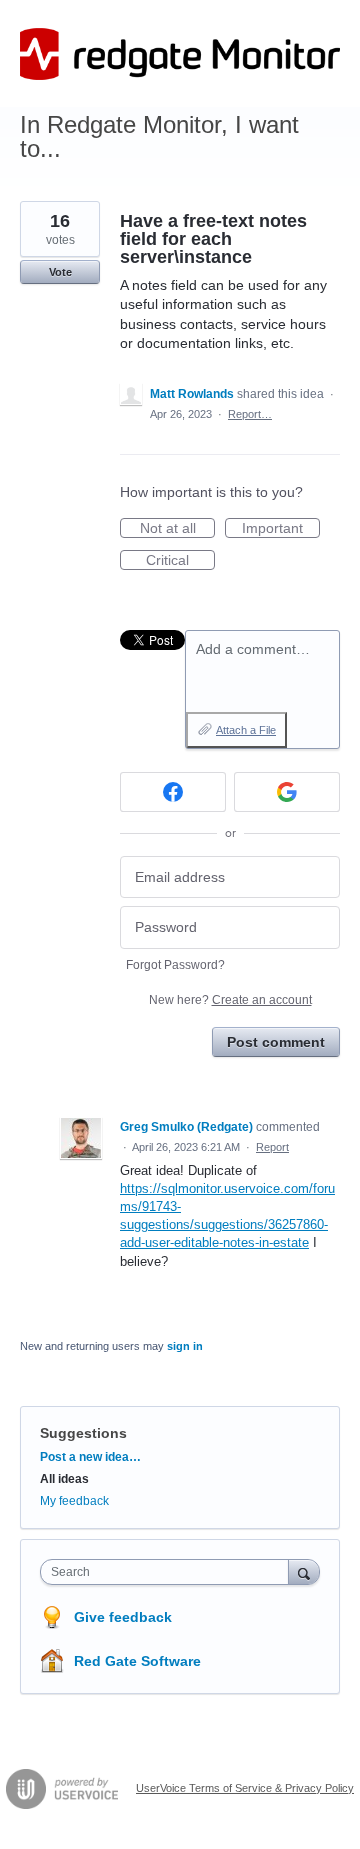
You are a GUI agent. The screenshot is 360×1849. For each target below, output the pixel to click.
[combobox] (169, 1572)
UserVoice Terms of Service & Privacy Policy (245, 1788)
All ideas (64, 1479)
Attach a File (246, 730)
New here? (230, 1000)
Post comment (276, 1042)
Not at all (177, 529)
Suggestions (83, 1433)
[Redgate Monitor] (180, 54)
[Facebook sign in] (173, 792)
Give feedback (123, 1617)
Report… (250, 414)
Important (281, 529)
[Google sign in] (287, 792)
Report (272, 1147)
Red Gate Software (137, 1661)
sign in (185, 1346)
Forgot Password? (175, 965)
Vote (60, 272)
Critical (180, 561)
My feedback (74, 1501)
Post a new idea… (90, 1457)
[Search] (304, 1571)
